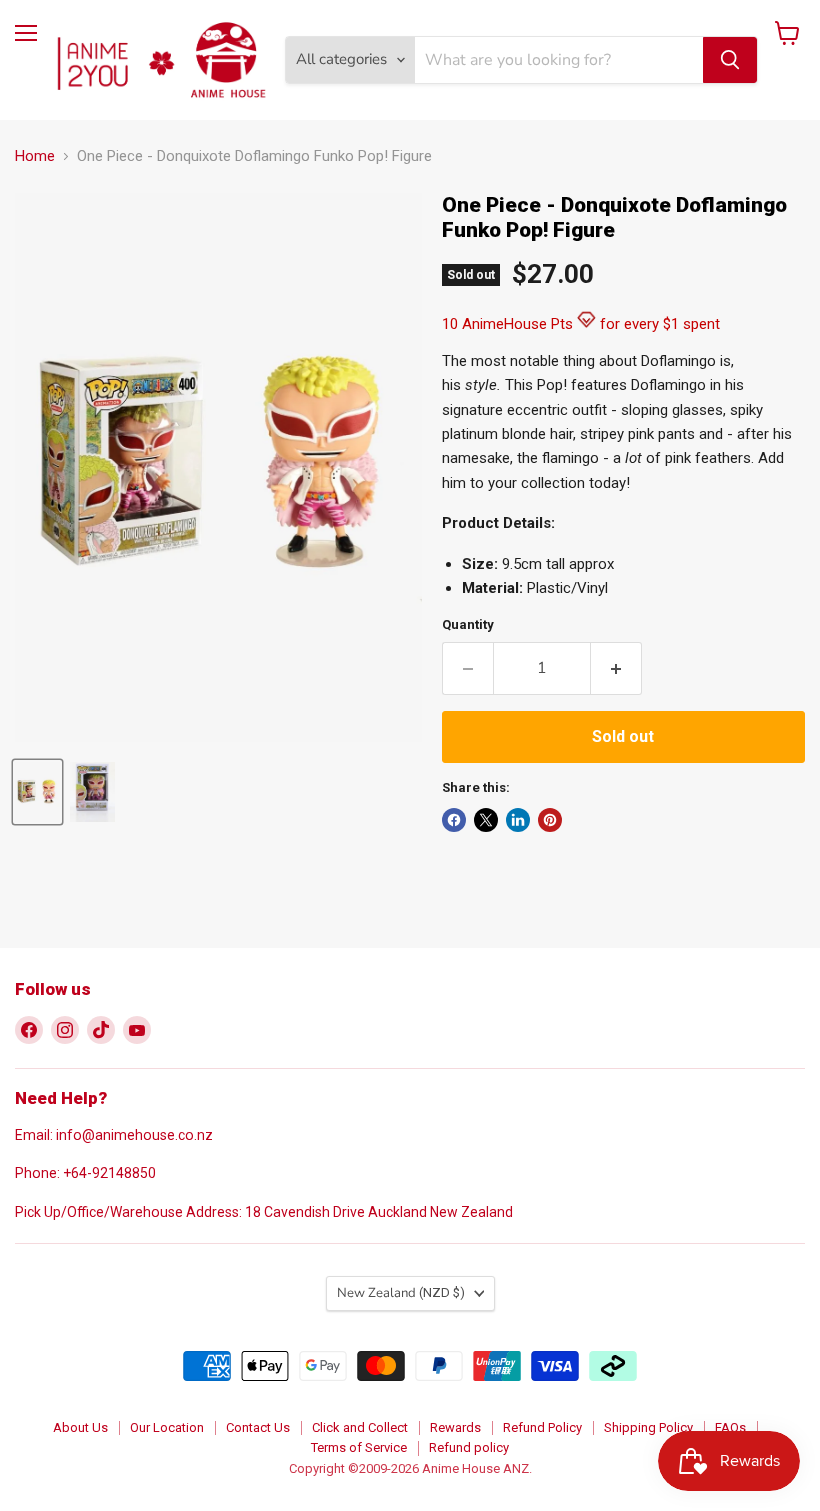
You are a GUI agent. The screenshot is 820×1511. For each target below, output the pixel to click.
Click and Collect (360, 1427)
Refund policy (469, 1447)
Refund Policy (542, 1427)
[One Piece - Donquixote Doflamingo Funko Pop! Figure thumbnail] (37, 792)
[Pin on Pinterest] (550, 820)
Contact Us (258, 1427)
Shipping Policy (648, 1427)
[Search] (730, 60)
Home (35, 156)
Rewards (455, 1427)
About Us (80, 1427)
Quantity (468, 624)
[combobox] (559, 60)
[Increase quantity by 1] (616, 668)
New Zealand (401, 1293)
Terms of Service (359, 1447)
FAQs (730, 1427)
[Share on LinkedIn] (518, 820)
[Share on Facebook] (454, 820)
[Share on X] (486, 820)
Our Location (167, 1427)
